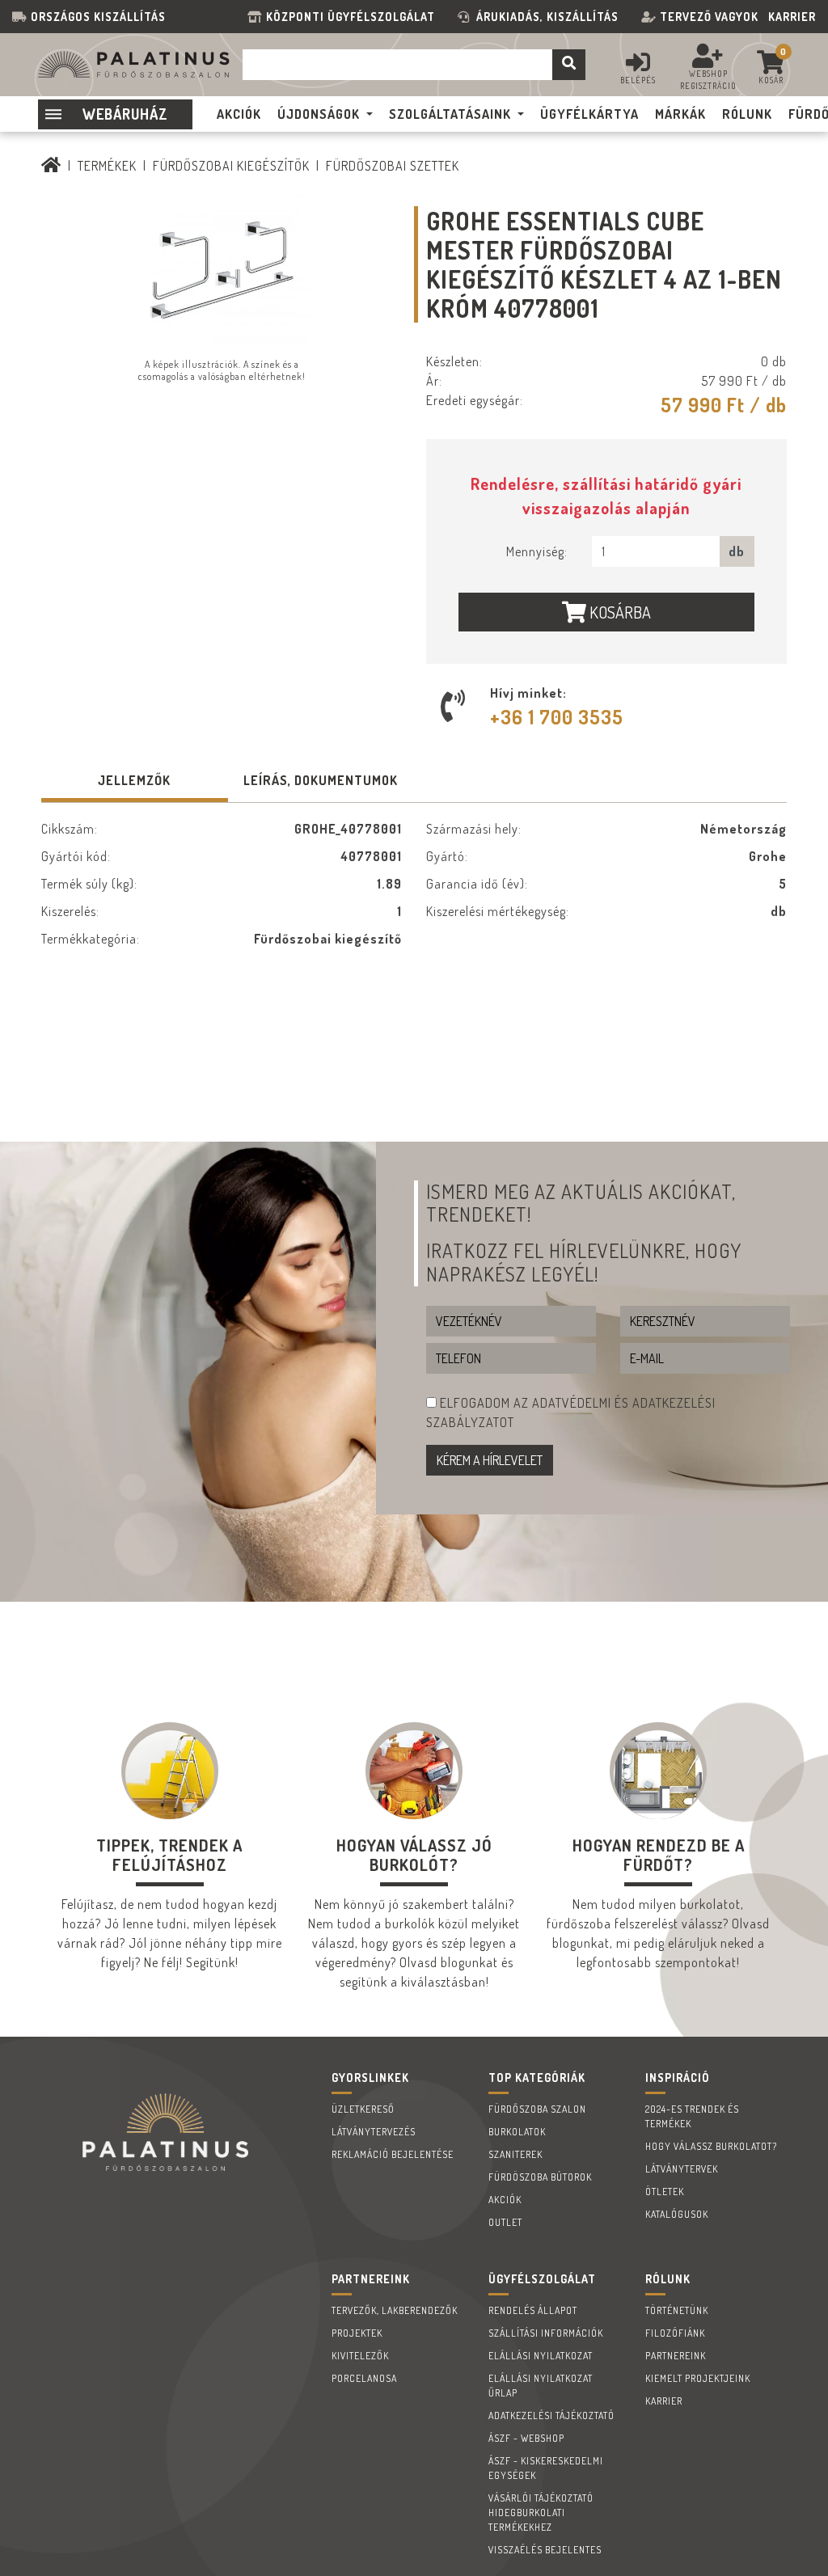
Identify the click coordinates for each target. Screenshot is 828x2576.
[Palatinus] (51, 166)
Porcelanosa (364, 2378)
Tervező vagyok (709, 17)
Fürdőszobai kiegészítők (231, 166)
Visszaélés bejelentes (545, 2550)
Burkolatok (517, 2132)
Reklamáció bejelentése (393, 2154)
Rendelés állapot (533, 2310)
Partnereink (676, 2356)
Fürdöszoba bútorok (540, 2177)
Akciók (505, 2200)
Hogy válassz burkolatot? (711, 2146)
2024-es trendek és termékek (692, 2116)
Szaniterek (515, 2154)
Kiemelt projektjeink (698, 2378)
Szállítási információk (546, 2333)
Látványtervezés (374, 2132)
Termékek (107, 166)
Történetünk (677, 2310)
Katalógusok (677, 2214)
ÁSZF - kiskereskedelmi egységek (546, 2468)
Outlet (505, 2222)
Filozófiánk (675, 2333)
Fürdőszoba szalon (537, 2109)
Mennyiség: (537, 551)
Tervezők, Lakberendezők (395, 2310)
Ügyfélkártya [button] (589, 114)
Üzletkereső (363, 2109)
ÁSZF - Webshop (526, 2438)
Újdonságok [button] (319, 114)
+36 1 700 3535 (557, 717)
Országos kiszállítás (98, 17)
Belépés (638, 80)
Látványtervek (682, 2169)
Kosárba (619, 612)
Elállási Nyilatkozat (541, 2356)
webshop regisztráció (708, 80)
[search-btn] (569, 65)
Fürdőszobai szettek (393, 166)
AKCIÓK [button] (239, 114)
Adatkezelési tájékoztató (551, 2416)
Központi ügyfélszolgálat (354, 17)
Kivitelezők (360, 2356)
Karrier (792, 17)
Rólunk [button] (747, 114)
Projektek (357, 2333)
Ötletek (665, 2192)
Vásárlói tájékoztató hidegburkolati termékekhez (541, 2513)
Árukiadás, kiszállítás (547, 17)
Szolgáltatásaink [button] (450, 114)
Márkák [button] (680, 114)
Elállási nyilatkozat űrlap (541, 2386)
